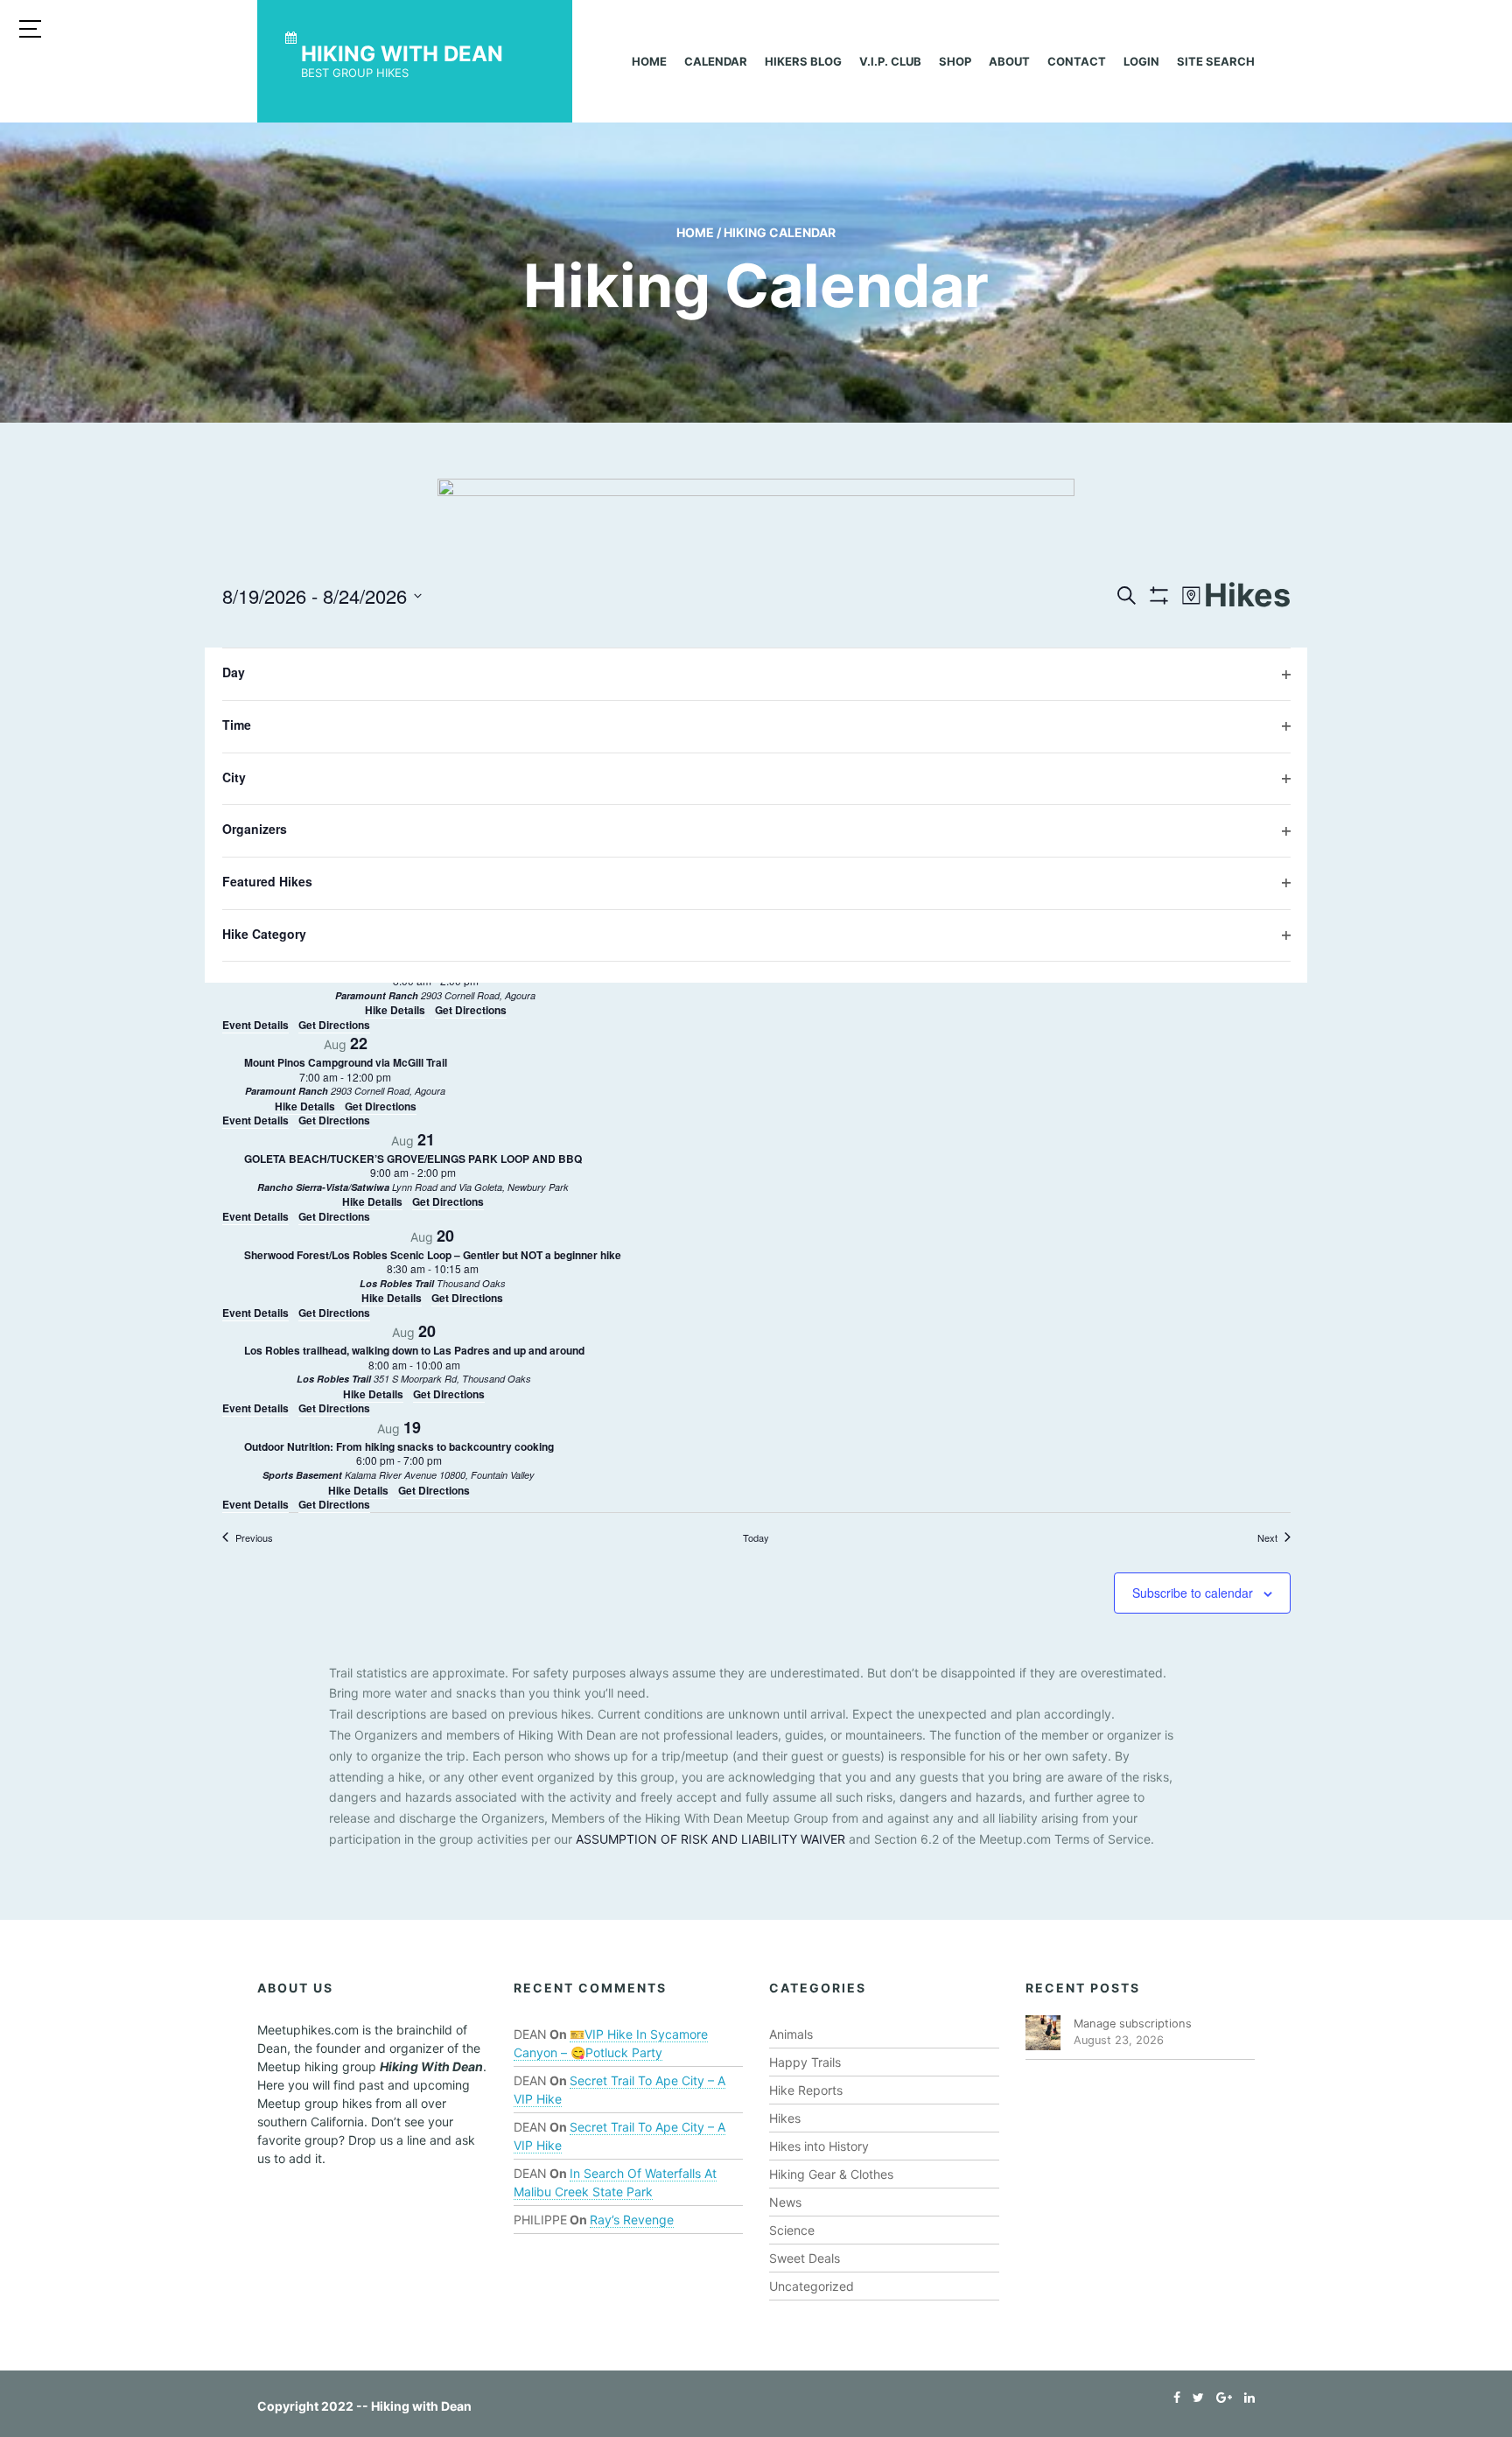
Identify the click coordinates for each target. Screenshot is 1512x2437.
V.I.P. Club (890, 61)
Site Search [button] (1216, 61)
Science (792, 2230)
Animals (791, 2034)
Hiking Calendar (780, 232)
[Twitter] (1194, 2397)
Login (1141, 61)
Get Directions (334, 1025)
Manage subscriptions (1133, 2024)
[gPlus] (1220, 2397)
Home (649, 61)
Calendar (716, 61)
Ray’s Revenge (632, 2220)
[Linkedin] (1245, 2397)
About (1009, 61)
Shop (955, 61)
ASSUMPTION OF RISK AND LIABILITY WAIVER (710, 1839)
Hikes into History (819, 2146)
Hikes (785, 2118)
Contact (1077, 61)
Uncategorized (812, 2286)
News (785, 2202)
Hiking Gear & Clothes (831, 2174)
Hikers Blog (803, 61)
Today (756, 1537)
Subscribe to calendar (1193, 1593)
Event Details (255, 1025)
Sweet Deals (805, 2258)
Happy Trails (805, 2062)
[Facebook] (1172, 2397)
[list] (756, 1079)
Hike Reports (806, 2090)
